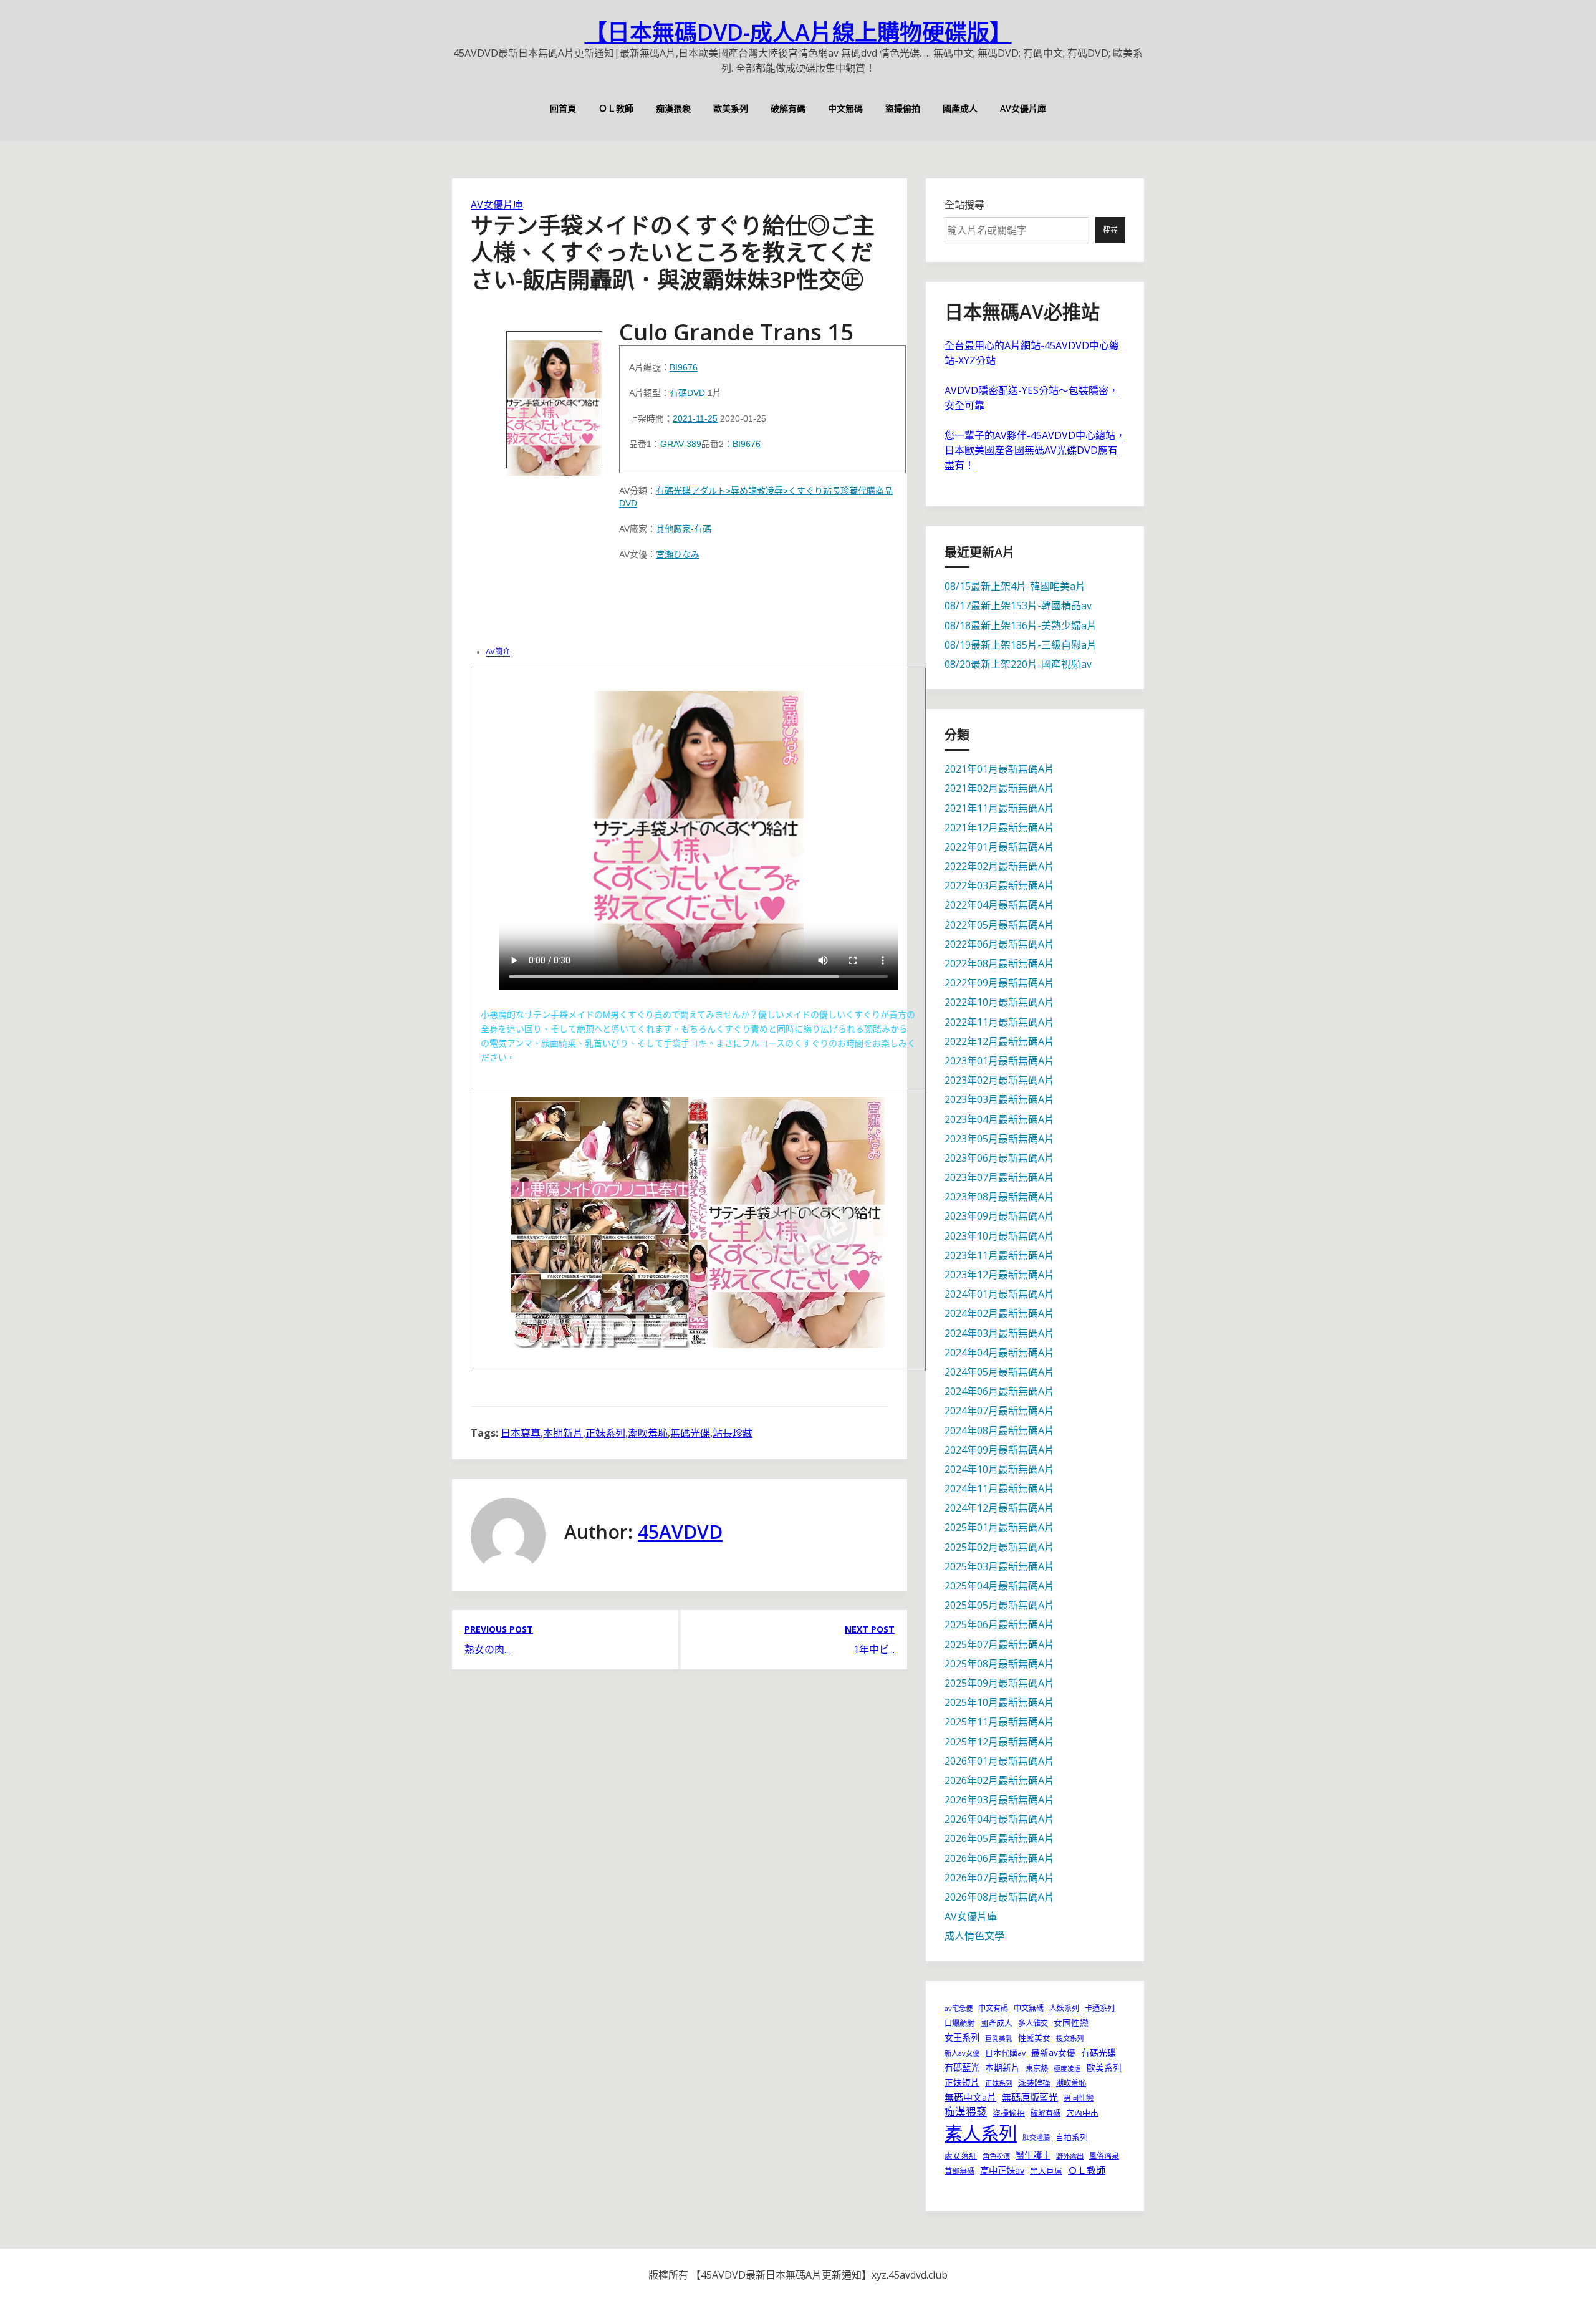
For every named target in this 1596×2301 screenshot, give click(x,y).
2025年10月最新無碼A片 (999, 1702)
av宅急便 (959, 2008)
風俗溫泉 (1104, 2156)
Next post (870, 1629)
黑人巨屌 (1046, 2171)
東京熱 (1037, 2068)
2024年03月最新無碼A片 (999, 1333)
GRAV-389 (681, 444)
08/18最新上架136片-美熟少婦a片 (1021, 625)
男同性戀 (1079, 2098)
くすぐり (805, 491)
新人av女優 (962, 2053)
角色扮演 (996, 2156)
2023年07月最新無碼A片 (999, 1177)
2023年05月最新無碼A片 (999, 1139)
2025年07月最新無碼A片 (999, 1644)
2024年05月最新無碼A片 (999, 1372)
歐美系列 (731, 108)
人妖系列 (1064, 2008)
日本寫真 (521, 1433)
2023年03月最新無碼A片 (999, 1099)
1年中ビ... (874, 1649)
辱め (739, 491)
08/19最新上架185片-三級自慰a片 (1021, 645)
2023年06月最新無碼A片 (999, 1158)
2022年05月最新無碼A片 (999, 925)
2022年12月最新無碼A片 (999, 1041)
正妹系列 (605, 1433)
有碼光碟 (673, 491)
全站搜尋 (964, 205)
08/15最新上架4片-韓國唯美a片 (1015, 586)
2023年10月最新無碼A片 (999, 1236)
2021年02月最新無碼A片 (999, 788)
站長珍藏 (840, 491)
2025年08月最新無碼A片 (999, 1664)
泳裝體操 (1034, 2083)
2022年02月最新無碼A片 (999, 866)
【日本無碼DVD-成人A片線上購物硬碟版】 (798, 32)
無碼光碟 (690, 1433)
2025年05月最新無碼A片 (999, 1605)
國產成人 (960, 108)
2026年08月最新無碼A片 (999, 1897)
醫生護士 (1033, 2155)
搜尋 (1110, 230)
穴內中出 (1082, 2113)
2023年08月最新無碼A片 (999, 1197)
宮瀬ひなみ (678, 554)
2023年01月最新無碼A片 (999, 1061)
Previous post (499, 1629)
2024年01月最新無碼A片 (999, 1294)
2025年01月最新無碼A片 (999, 1527)
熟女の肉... (487, 1649)
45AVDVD (680, 1532)
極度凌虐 (1067, 2068)
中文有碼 (993, 2008)
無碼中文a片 (970, 2097)
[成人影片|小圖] (554, 400)
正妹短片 (962, 2082)
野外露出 (1070, 2156)
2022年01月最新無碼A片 (999, 847)
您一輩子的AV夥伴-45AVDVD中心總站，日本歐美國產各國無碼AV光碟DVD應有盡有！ (1035, 450)
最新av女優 (1053, 2053)
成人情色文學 (974, 1936)
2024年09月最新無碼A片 (999, 1450)
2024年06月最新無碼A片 (999, 1391)
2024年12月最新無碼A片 (999, 1508)
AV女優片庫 (1023, 108)
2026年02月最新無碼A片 (999, 1780)
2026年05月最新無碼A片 (999, 1838)
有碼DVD (687, 393)
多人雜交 (1033, 2023)
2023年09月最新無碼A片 (999, 1216)
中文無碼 (845, 108)
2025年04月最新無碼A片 (999, 1586)
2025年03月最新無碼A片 (999, 1566)
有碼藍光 (962, 2067)
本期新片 (563, 1433)
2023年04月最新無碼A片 (999, 1119)
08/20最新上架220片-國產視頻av (1018, 664)
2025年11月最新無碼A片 (999, 1722)
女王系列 (962, 2038)
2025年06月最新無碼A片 (999, 1624)
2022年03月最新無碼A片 (999, 885)
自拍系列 (1072, 2137)
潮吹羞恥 (648, 1433)
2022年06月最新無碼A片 (999, 944)
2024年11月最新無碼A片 (999, 1488)
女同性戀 (1071, 2023)
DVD (628, 503)
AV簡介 (498, 652)
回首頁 (563, 108)
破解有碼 (788, 108)
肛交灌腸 (1036, 2137)
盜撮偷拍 (903, 108)
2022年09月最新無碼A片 (999, 983)
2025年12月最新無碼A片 (999, 1742)
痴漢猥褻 (673, 108)
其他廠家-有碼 (684, 529)
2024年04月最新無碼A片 (999, 1353)
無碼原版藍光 (1030, 2097)
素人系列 (981, 2133)
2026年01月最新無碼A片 (999, 1761)
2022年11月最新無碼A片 (999, 1022)
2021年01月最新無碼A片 (999, 769)
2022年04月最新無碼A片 (999, 905)
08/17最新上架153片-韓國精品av (1018, 605)
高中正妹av (1002, 2170)
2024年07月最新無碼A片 (999, 1411)
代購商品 (875, 491)
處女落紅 (961, 2156)
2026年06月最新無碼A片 (999, 1858)
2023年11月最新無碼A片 (999, 1255)
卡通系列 (1100, 2008)
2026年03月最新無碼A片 (999, 1800)
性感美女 (1034, 2038)
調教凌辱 (766, 491)
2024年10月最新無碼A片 (999, 1469)
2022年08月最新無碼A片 (999, 963)
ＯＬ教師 (616, 108)
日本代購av (1005, 2053)
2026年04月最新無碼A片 (999, 1819)
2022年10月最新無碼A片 (999, 1002)
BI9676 (684, 367)
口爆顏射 (959, 2023)
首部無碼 (959, 2171)
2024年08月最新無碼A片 (999, 1430)
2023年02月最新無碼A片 (999, 1080)
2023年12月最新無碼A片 (999, 1275)
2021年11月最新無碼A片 (999, 808)
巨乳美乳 (999, 2038)
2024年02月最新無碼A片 (999, 1313)
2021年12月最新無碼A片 (999, 827)
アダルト (708, 491)
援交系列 (1070, 2038)
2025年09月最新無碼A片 (999, 1683)
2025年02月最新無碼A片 (999, 1547)
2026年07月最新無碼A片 (999, 1878)
